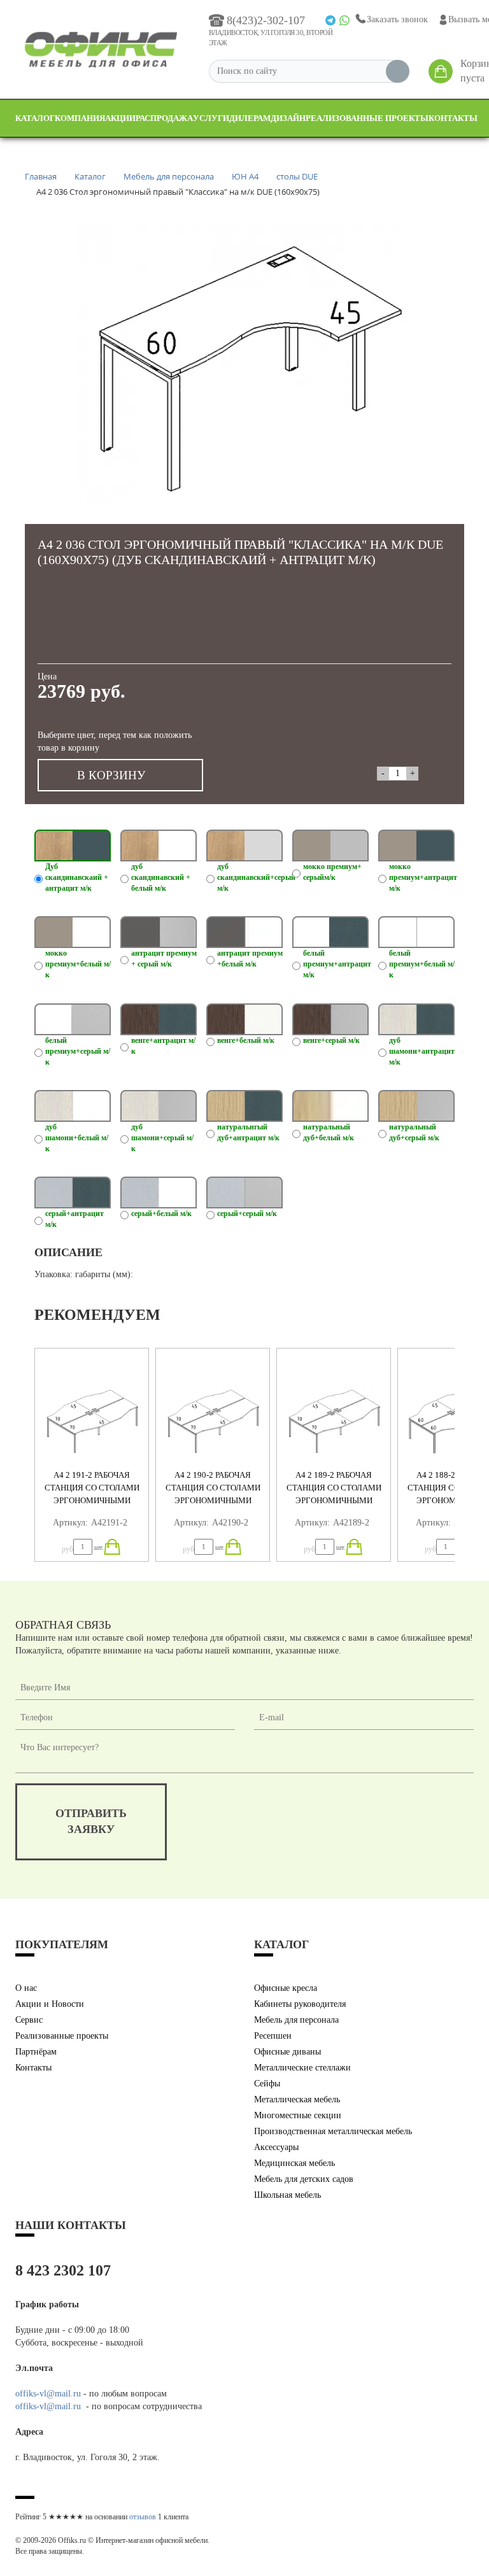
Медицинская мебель (294, 2163)
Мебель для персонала (296, 2020)
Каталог (35, 118)
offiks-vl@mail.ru (48, 2394)
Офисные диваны (287, 2052)
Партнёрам (36, 2052)
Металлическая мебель (297, 2099)
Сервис (29, 2020)
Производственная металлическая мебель (333, 2131)
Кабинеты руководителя (300, 2004)
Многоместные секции (298, 2115)
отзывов (143, 2517)
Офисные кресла (286, 1988)
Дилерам (250, 118)
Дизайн (288, 118)
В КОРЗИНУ (111, 775)
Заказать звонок (397, 19)
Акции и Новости (50, 2004)
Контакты (453, 118)
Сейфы (267, 2084)
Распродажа (164, 118)
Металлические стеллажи (302, 2068)
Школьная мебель (287, 2195)
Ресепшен (273, 2036)
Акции (120, 118)
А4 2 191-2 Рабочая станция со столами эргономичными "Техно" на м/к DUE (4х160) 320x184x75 (92, 1500)
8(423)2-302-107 (266, 20)
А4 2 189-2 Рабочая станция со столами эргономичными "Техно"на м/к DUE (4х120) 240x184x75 (334, 1500)
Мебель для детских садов (304, 2179)
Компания (80, 118)
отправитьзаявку (91, 1822)
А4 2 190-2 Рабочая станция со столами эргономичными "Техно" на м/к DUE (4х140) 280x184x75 (213, 1500)
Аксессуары (276, 2147)
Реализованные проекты (367, 118)
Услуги (211, 118)
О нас (26, 1988)
